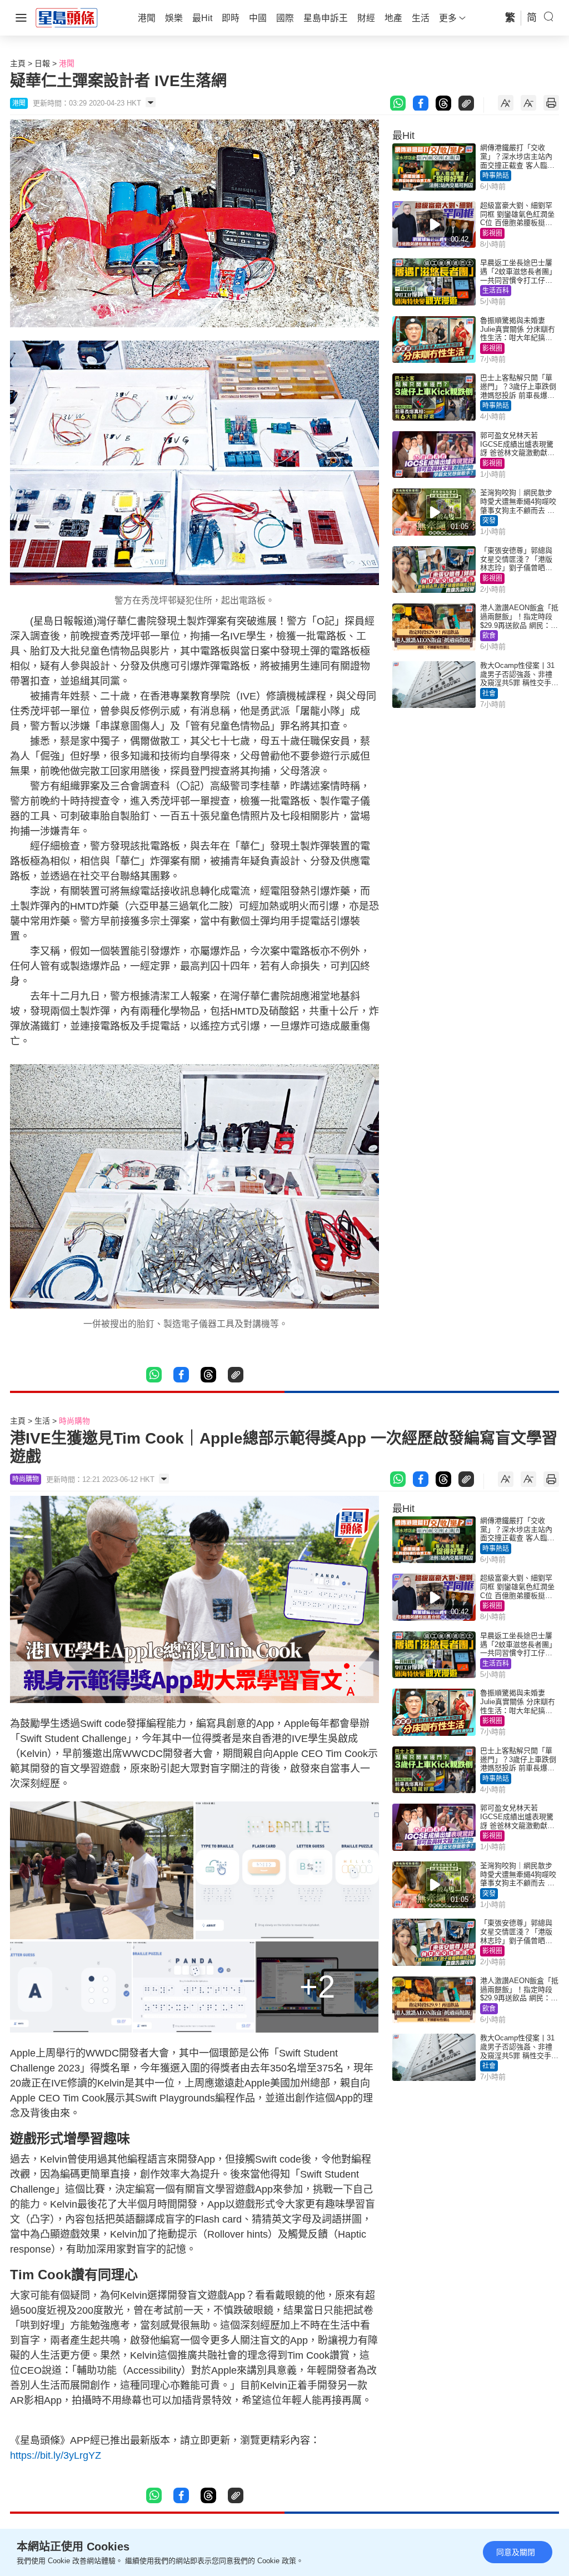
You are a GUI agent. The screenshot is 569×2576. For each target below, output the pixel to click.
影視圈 (492, 233)
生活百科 (496, 291)
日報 (42, 63)
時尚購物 (74, 1421)
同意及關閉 (516, 2552)
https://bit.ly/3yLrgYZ (56, 2455)
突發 (489, 521)
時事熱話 (496, 176)
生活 (42, 1421)
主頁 (18, 63)
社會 (489, 693)
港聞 (67, 63)
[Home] (67, 17)
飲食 (489, 636)
